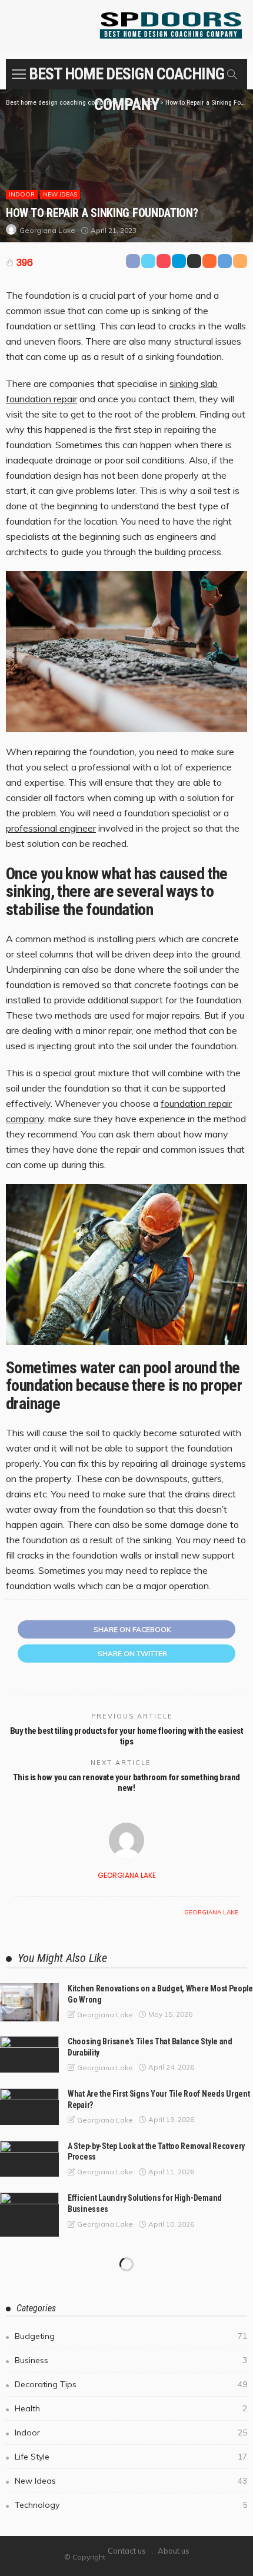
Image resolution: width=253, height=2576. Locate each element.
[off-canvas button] (19, 74)
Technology (131, 2505)
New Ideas (60, 194)
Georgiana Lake (47, 230)
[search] (232, 74)
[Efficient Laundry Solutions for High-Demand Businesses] (29, 2215)
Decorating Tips (131, 2384)
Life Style (131, 2457)
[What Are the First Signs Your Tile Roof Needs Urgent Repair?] (29, 2107)
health (131, 2408)
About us (174, 2551)
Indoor (22, 194)
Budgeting (131, 2336)
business (131, 2360)
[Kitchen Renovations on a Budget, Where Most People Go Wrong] (29, 2002)
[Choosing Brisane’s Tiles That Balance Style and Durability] (29, 2054)
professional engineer (51, 828)
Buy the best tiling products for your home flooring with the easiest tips (126, 1736)
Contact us (127, 2551)
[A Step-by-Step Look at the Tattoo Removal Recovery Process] (29, 2159)
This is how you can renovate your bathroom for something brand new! (126, 1783)
